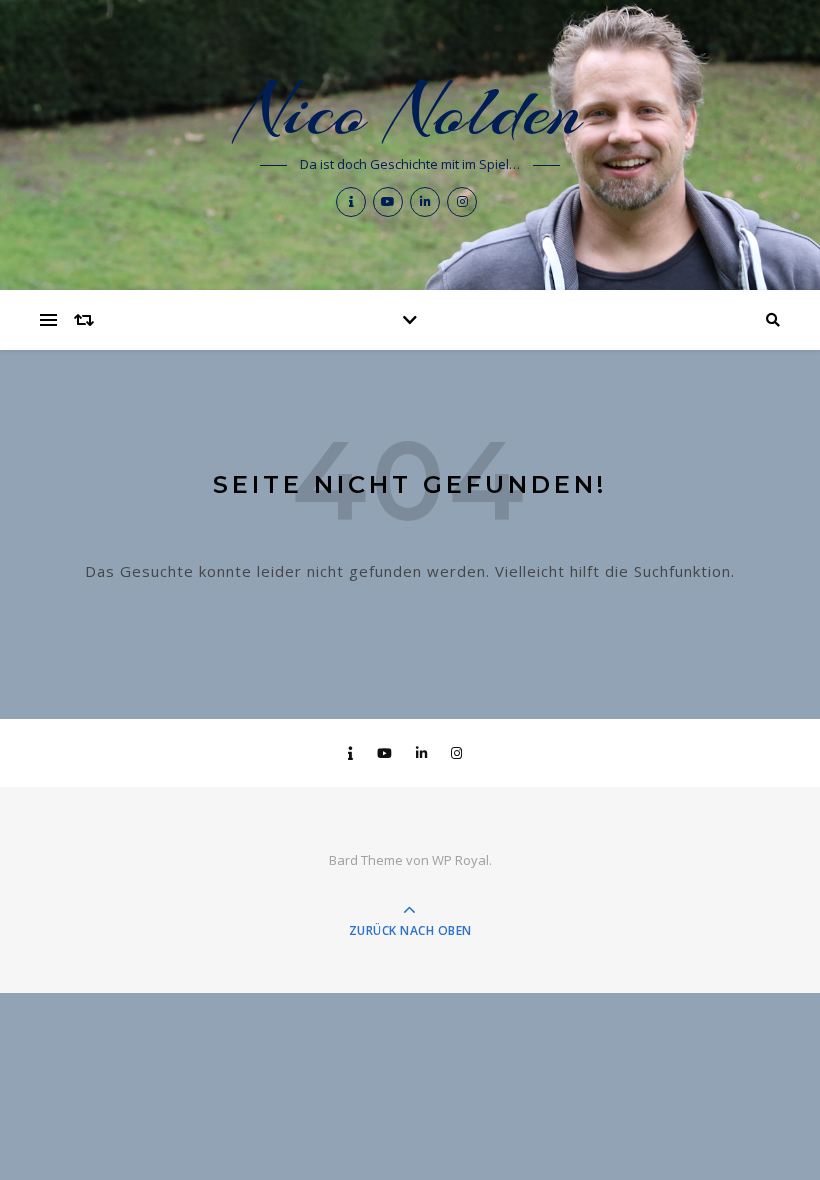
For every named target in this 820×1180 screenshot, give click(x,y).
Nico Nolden (410, 111)
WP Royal (460, 860)
